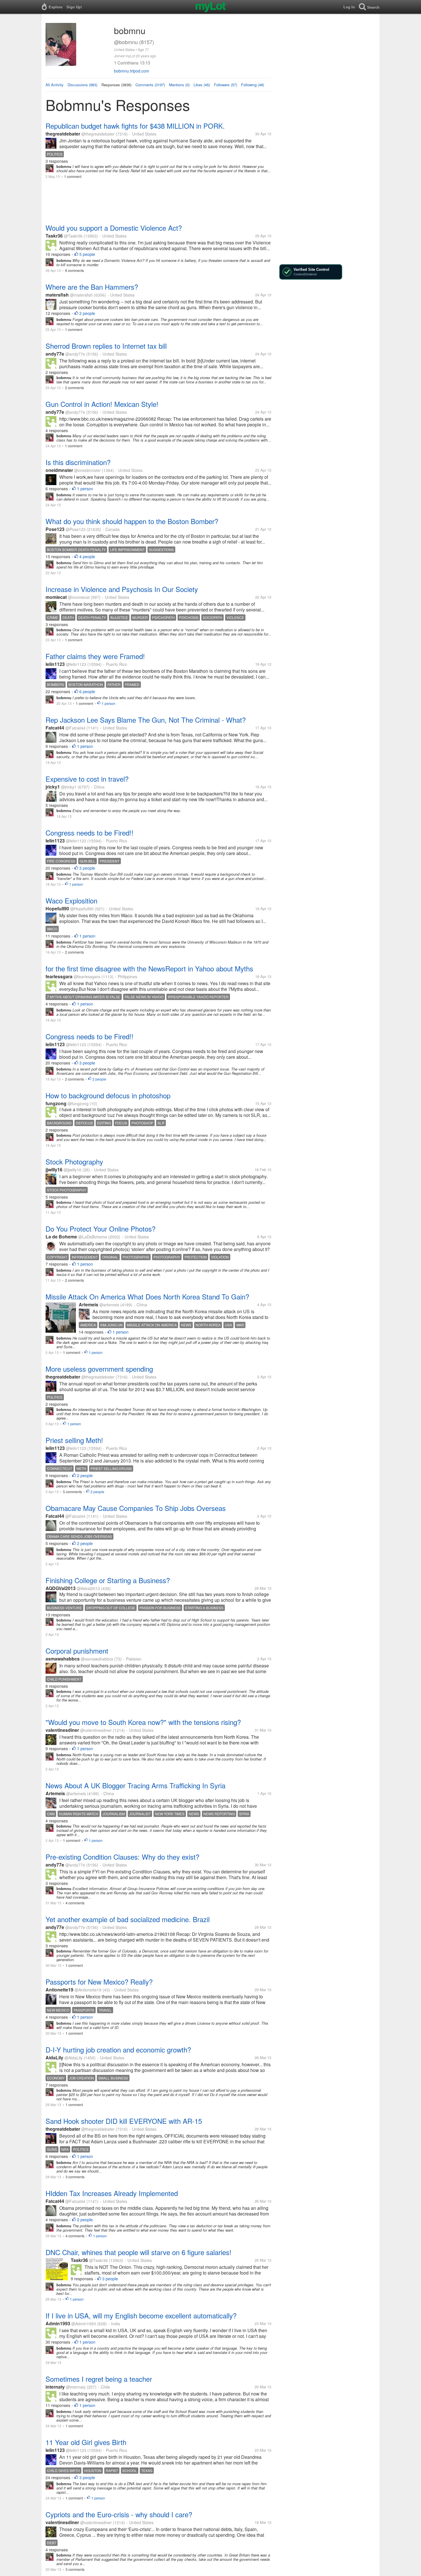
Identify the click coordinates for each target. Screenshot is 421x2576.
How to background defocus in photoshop (108, 1095)
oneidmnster (59, 470)
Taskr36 (54, 236)
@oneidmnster (87, 470)
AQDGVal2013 (61, 1588)
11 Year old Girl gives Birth (86, 2442)
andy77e (55, 354)
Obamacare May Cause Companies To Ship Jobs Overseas (136, 1508)
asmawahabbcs (63, 1659)
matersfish (57, 295)
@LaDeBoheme (93, 1237)
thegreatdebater (63, 134)
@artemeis (109, 1305)
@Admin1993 (84, 2324)
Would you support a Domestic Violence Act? (114, 228)
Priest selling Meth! (74, 1440)
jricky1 (53, 787)
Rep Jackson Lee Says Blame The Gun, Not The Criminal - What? (146, 720)
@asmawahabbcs (97, 1659)
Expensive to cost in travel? (87, 779)
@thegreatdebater (98, 134)
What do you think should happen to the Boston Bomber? (132, 521)
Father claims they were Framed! (95, 656)
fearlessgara (59, 976)
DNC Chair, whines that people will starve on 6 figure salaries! (138, 2252)
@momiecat (79, 597)
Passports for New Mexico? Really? (99, 1982)
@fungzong (78, 1103)
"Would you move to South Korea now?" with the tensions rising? (143, 1722)
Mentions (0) (179, 85)
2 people (87, 313)
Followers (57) (226, 85)
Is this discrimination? (78, 462)
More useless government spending (99, 1369)
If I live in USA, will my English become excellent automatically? (141, 2315)
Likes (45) (202, 85)
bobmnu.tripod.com (132, 71)
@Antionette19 (88, 1990)
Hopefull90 (57, 908)
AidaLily (54, 2058)
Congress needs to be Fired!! (89, 833)
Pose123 (55, 529)
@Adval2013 (88, 1588)
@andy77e (75, 354)
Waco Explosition (71, 900)
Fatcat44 (55, 728)
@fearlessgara (87, 977)
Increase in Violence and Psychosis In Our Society (122, 589)
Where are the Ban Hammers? (92, 287)
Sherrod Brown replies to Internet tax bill (106, 346)
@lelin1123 (76, 664)
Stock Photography (74, 1161)
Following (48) (253, 85)
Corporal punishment (77, 1651)
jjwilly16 (54, 1170)
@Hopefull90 (82, 909)
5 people (87, 254)
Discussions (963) (82, 85)
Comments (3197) (150, 85)
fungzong (56, 1103)
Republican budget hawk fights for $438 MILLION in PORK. (135, 126)
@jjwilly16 (72, 1170)
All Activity (55, 85)
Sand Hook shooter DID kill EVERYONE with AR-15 (124, 2121)
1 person (85, 489)
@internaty (76, 2387)
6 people (87, 691)
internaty (55, 2387)
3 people (87, 868)
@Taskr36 (73, 236)
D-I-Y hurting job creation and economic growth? (118, 2049)
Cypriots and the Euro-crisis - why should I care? (119, 2514)
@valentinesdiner (96, 1730)
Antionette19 (59, 1990)
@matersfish (81, 295)
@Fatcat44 (75, 728)
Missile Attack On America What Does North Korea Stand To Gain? (147, 1296)
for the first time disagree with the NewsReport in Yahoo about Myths (149, 968)
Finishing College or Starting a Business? (108, 1580)
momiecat (56, 597)
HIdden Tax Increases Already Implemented (112, 2193)
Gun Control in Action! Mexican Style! (102, 404)
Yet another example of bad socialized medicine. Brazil (128, 1919)
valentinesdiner (62, 1730)
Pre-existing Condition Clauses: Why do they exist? (122, 1857)
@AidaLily (73, 2058)
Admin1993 (58, 2323)
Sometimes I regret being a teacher (99, 2379)
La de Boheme (61, 1237)
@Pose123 (76, 529)
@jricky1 (69, 787)
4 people (87, 556)
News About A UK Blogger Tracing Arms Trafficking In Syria (135, 1785)
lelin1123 (55, 664)
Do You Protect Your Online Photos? (101, 1229)
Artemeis (88, 1304)
